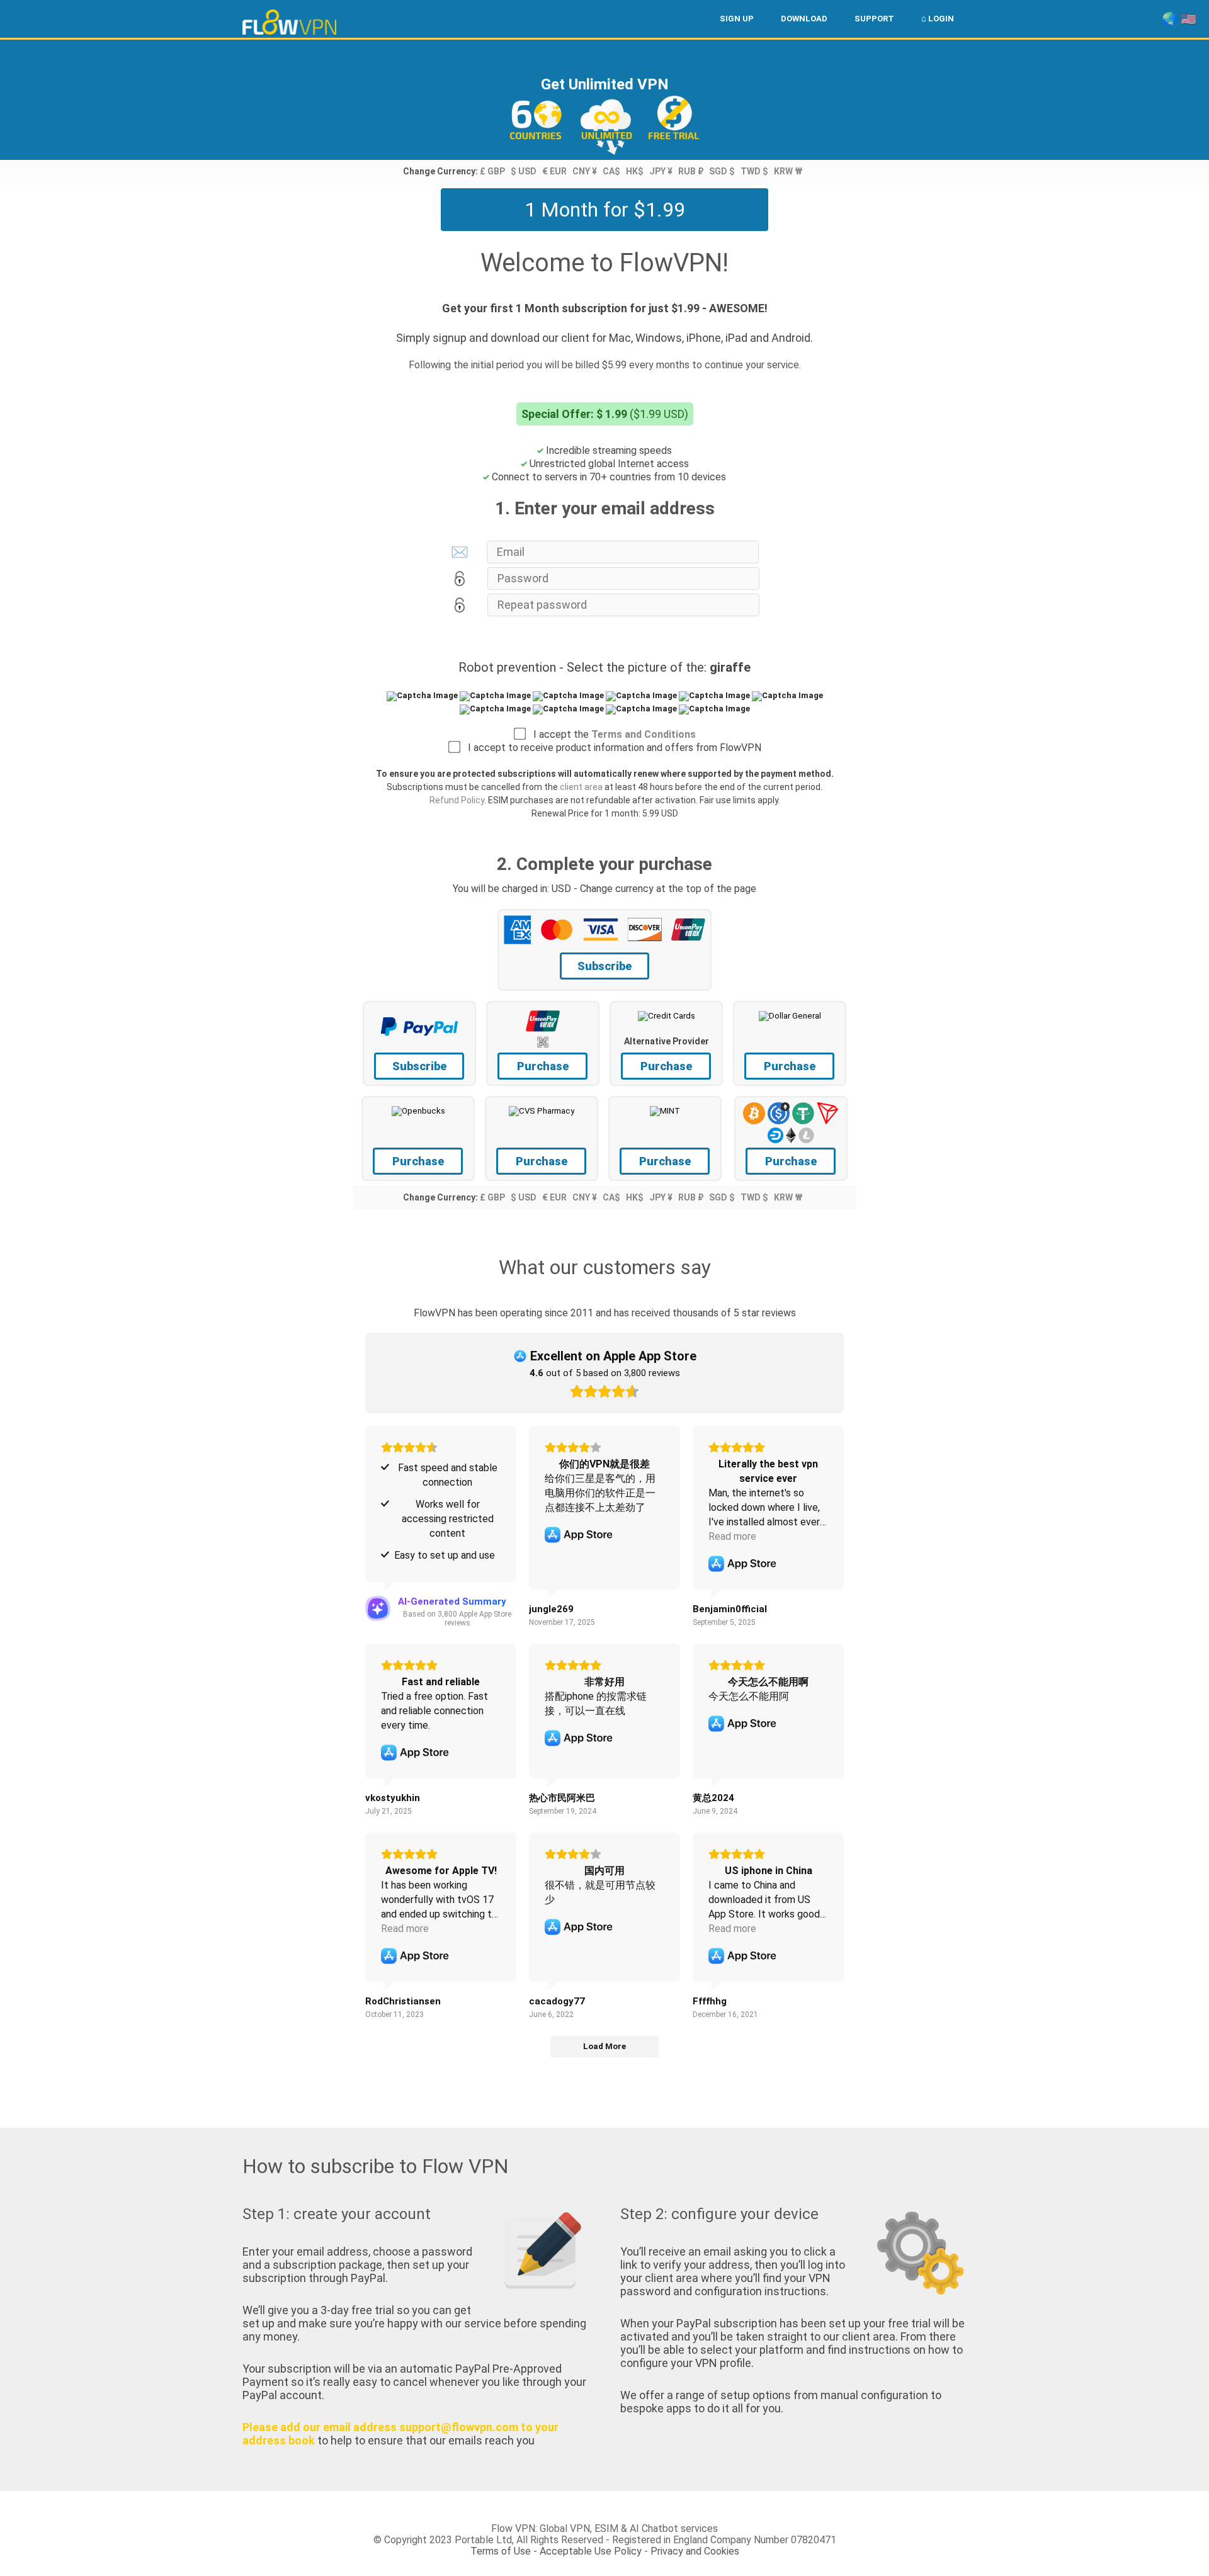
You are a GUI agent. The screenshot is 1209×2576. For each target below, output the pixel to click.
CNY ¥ (585, 171)
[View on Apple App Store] (579, 1535)
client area (581, 787)
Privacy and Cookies (695, 2551)
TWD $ (754, 171)
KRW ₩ (788, 171)
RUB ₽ (691, 171)
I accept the (611, 734)
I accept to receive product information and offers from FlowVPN (611, 748)
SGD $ (722, 171)
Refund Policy (457, 800)
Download (804, 19)
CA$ (611, 171)
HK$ (635, 171)
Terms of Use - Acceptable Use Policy (556, 2551)
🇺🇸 (1189, 19)
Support (874, 19)
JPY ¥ (661, 171)
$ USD (524, 171)
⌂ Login (938, 19)
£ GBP (492, 171)
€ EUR (554, 171)
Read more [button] (732, 1536)
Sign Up (737, 19)
